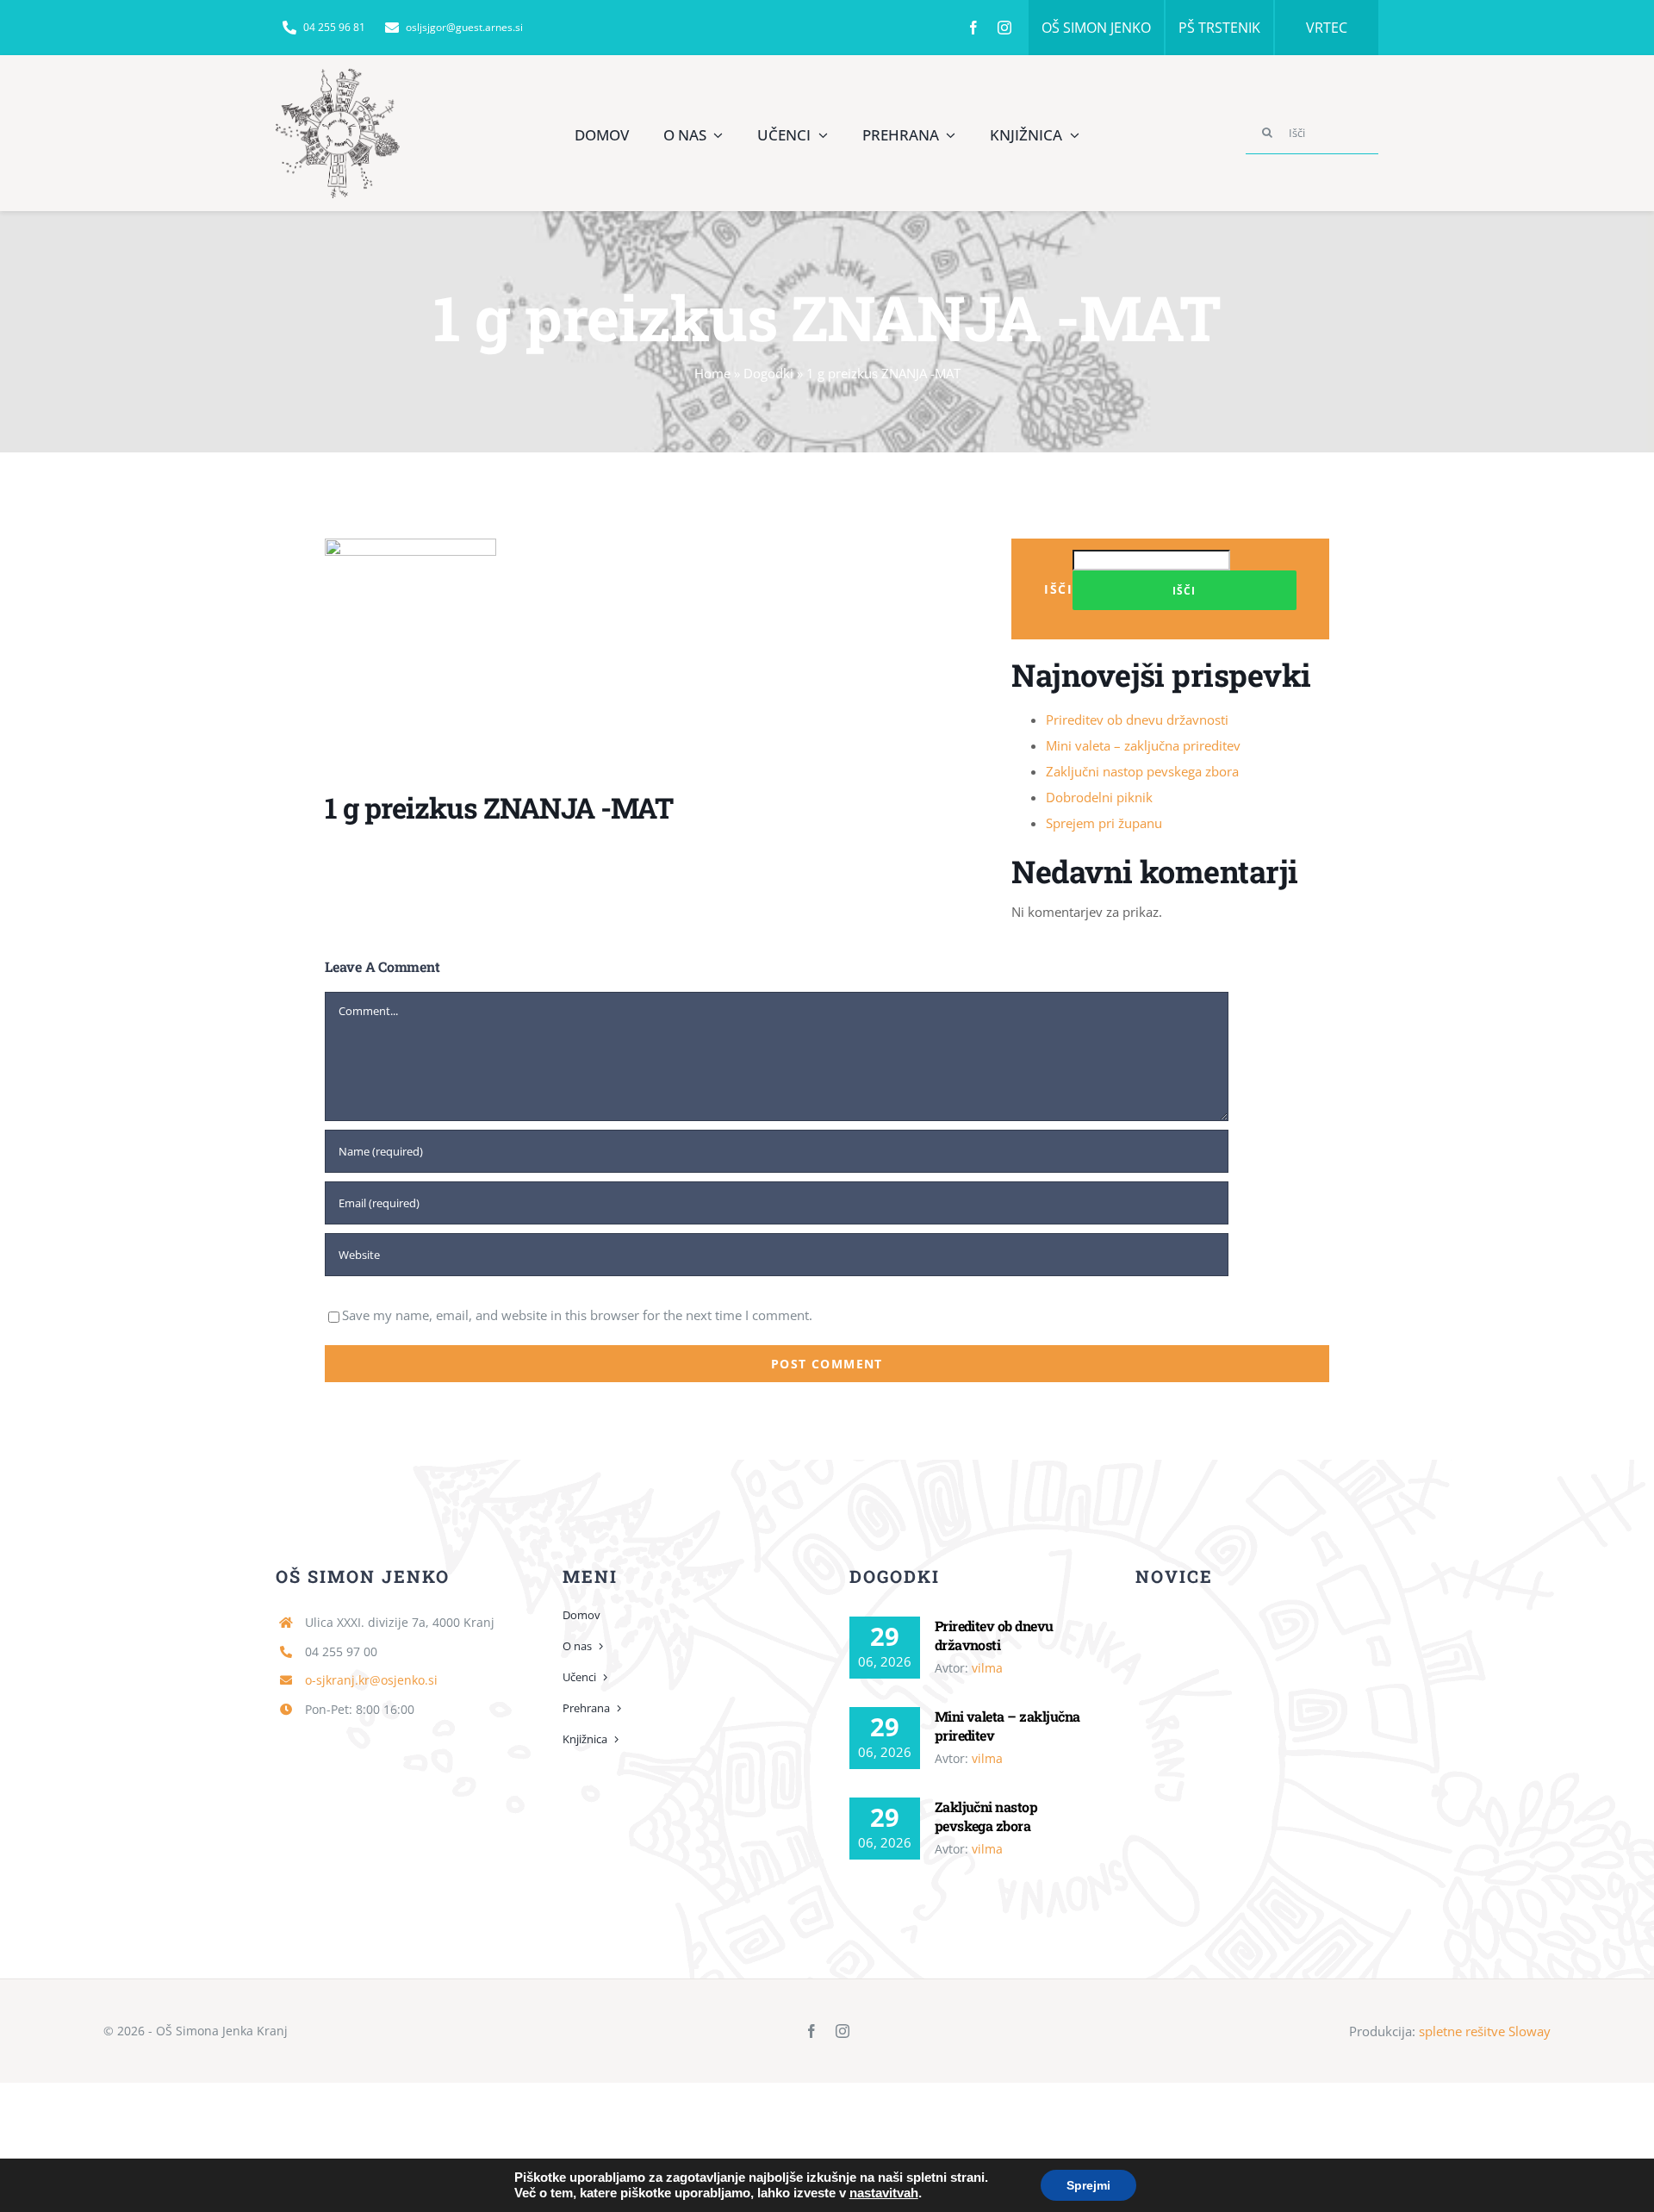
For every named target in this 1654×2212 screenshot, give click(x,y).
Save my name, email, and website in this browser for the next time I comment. (577, 1315)
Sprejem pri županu (1104, 823)
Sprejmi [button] (1088, 2185)
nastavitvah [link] (884, 2193)
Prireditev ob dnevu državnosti (1137, 720)
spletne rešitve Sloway (1485, 2031)
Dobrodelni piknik (1099, 797)
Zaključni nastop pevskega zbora (1142, 771)
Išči (1058, 589)
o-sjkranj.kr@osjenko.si (371, 1680)
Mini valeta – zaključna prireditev (1143, 745)
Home (712, 373)
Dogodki (768, 373)
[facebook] (973, 28)
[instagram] (1004, 28)
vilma (987, 1668)
